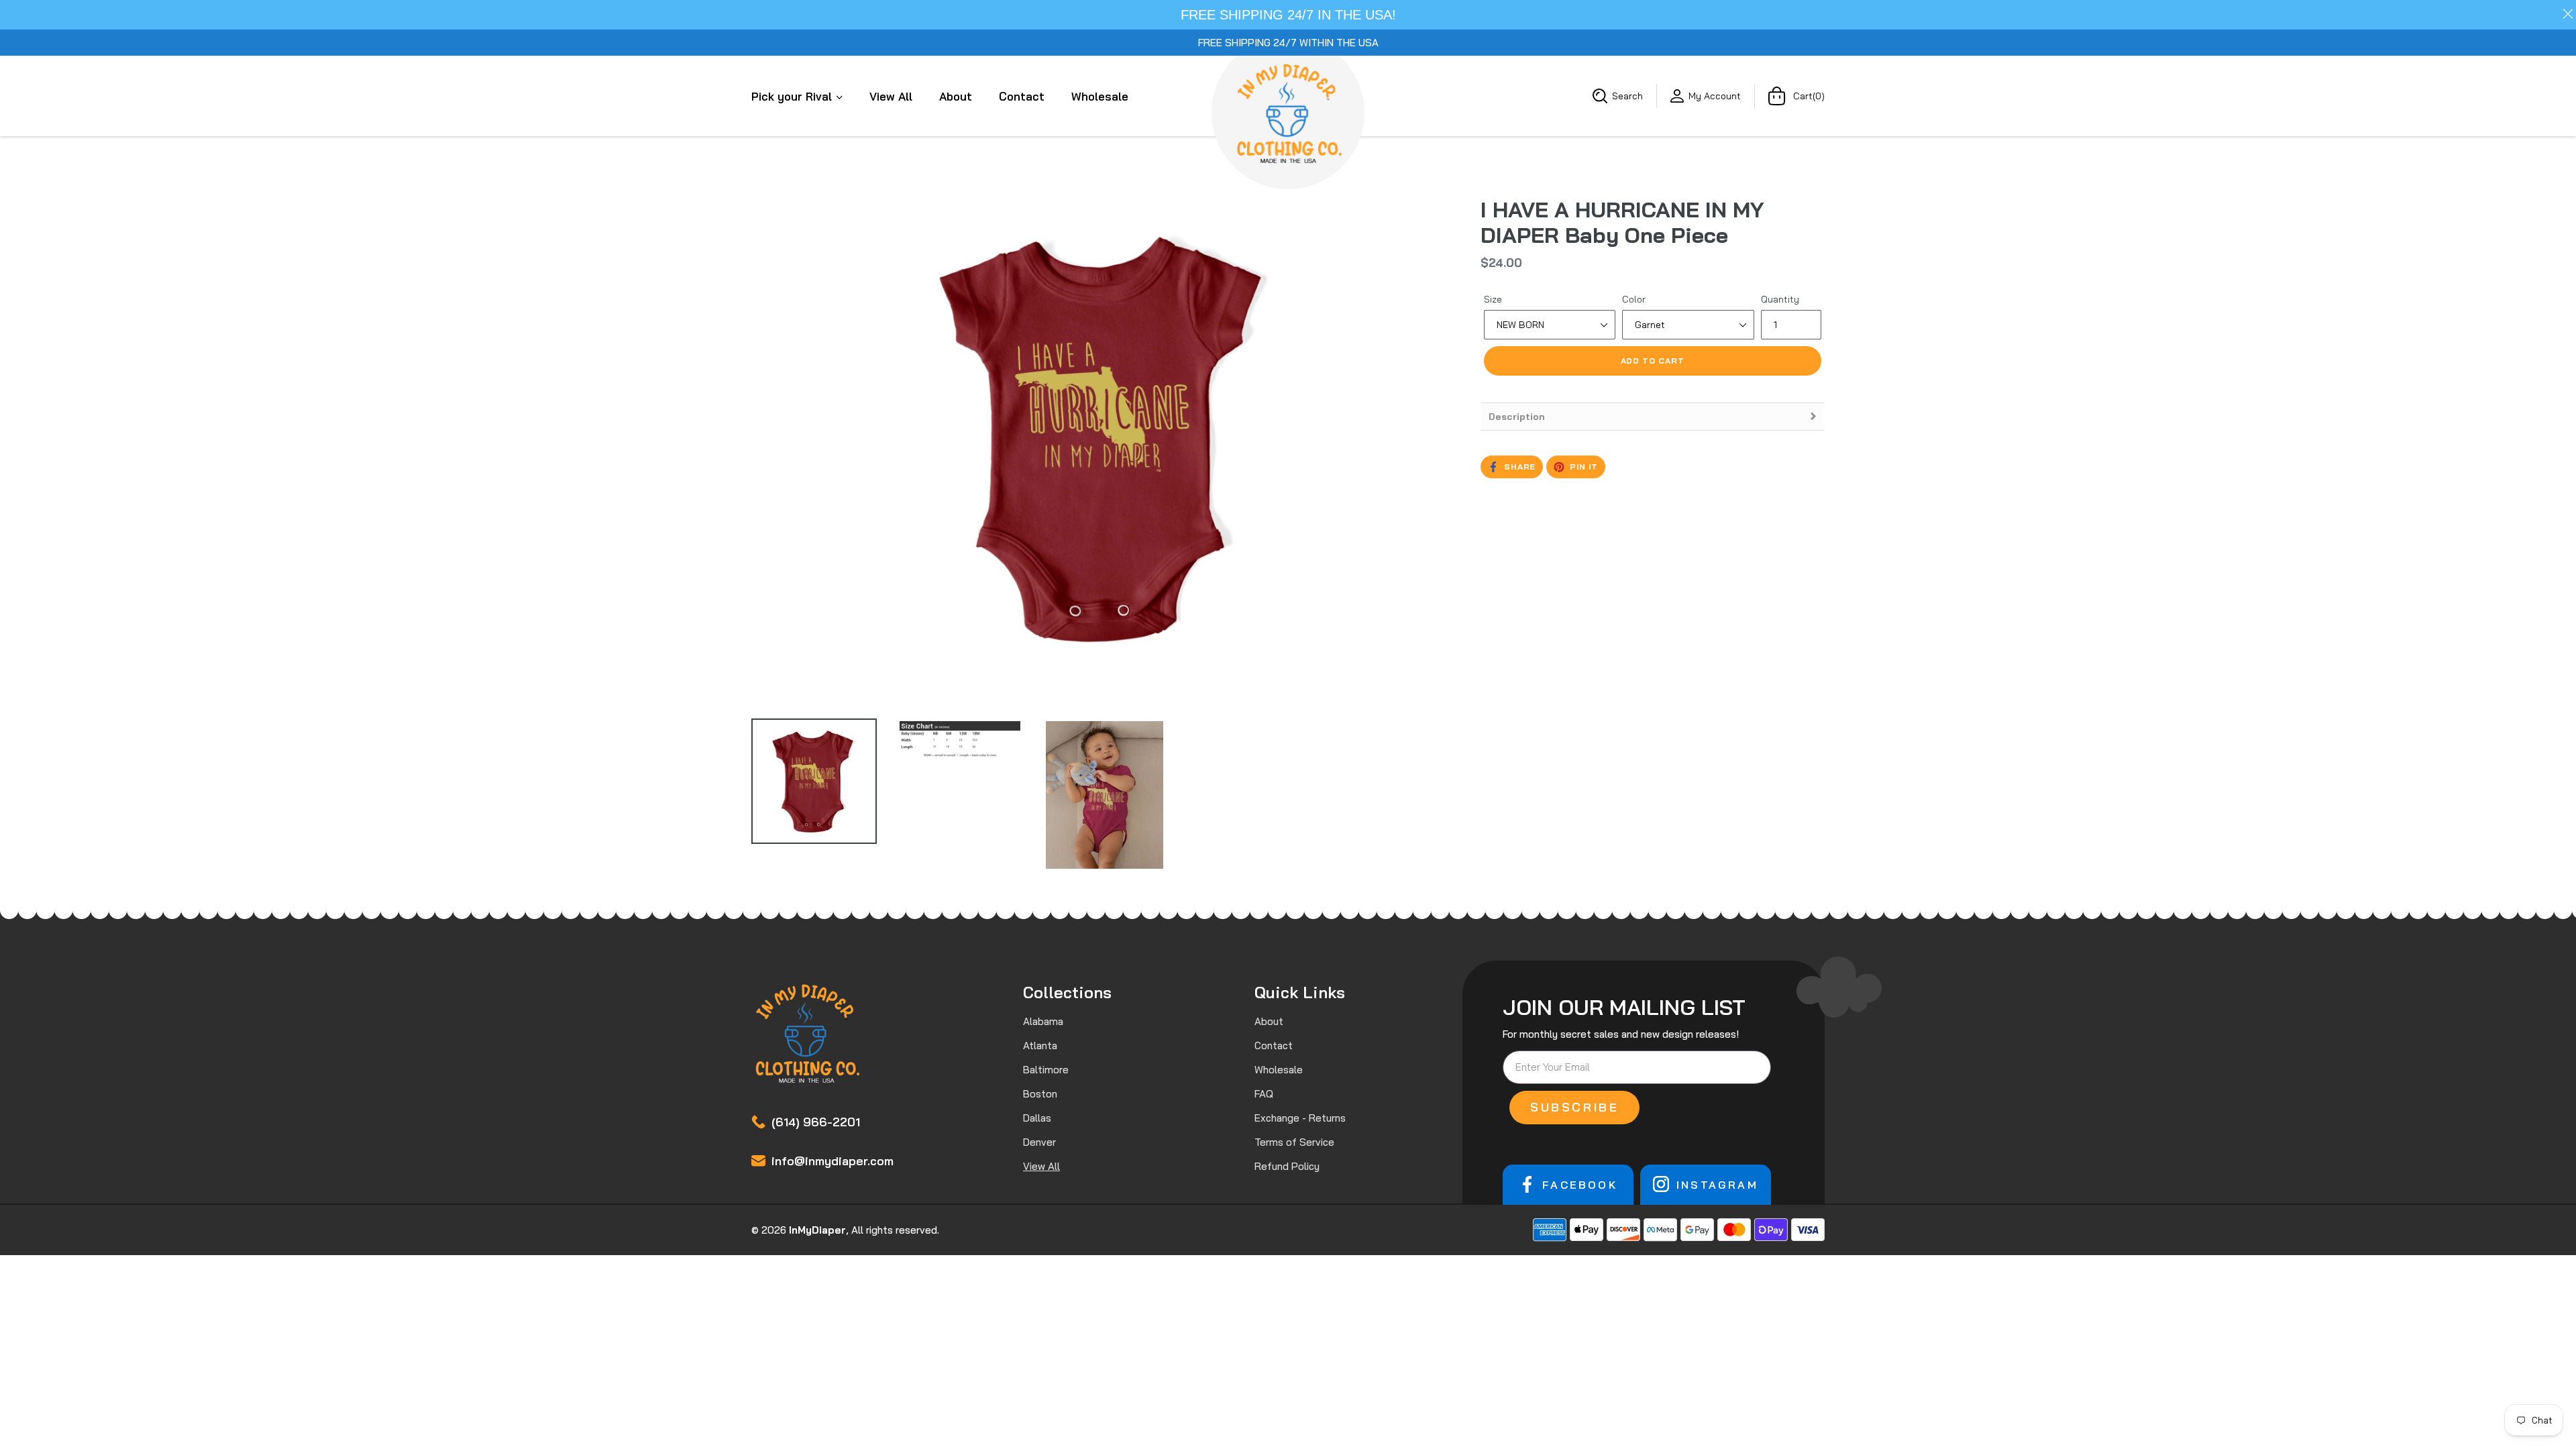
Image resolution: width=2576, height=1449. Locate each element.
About (956, 96)
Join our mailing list (1624, 1007)
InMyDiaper (817, 1230)
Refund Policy (1287, 1166)
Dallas (1037, 1118)
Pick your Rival (793, 96)
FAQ (1264, 1094)
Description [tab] (1517, 417)
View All (891, 96)
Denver (1039, 1142)
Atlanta (1040, 1045)
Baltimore (1046, 1070)
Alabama (1043, 1021)
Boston (1040, 1094)
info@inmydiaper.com (833, 1161)
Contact (1022, 96)
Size (1493, 299)
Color (1634, 299)
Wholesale (1100, 96)
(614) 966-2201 (816, 1122)
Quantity (1780, 299)
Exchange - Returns (1300, 1118)
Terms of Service (1294, 1142)
